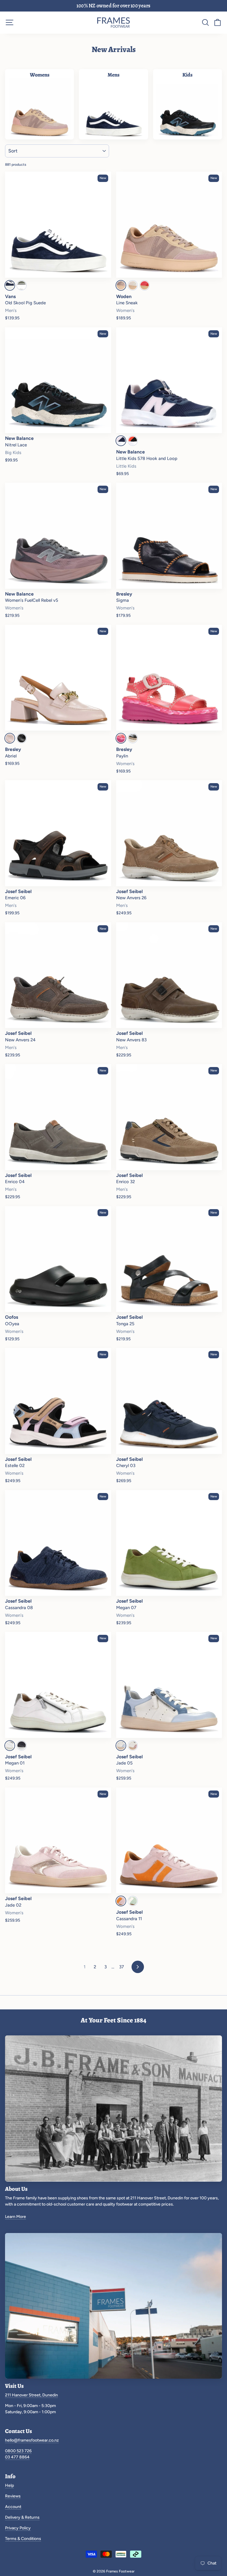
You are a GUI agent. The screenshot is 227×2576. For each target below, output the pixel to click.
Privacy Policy (18, 2528)
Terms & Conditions (23, 2539)
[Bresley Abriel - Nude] (10, 738)
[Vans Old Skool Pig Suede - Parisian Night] (10, 285)
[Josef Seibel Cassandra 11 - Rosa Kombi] (121, 1901)
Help (9, 2485)
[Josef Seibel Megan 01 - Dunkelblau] (22, 1746)
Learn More (16, 2217)
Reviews (13, 2496)
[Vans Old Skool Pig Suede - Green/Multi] (22, 285)
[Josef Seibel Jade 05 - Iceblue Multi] (121, 1746)
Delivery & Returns (22, 2517)
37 (121, 1967)
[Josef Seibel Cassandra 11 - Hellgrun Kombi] (133, 1901)
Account (13, 2507)
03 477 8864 (17, 2457)
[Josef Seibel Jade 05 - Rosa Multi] (133, 1746)
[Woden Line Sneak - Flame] (145, 285)
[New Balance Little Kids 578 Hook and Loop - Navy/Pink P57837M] (121, 441)
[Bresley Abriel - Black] (22, 738)
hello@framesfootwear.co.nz (32, 2440)
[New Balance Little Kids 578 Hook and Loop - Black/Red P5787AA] (133, 441)
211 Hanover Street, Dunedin (31, 2395)
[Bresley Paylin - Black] (133, 738)
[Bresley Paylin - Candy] (121, 738)
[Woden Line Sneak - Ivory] (133, 285)
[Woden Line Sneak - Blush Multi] (121, 285)
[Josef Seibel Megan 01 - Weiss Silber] (10, 1746)
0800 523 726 (18, 2451)
